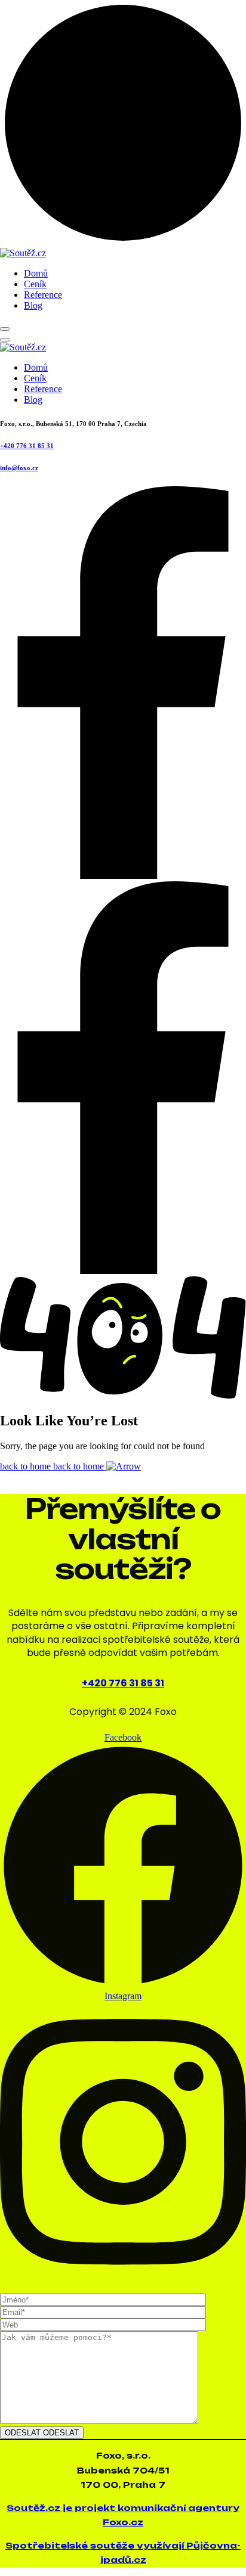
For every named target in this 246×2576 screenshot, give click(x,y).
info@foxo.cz (19, 468)
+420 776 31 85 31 (27, 446)
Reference (43, 295)
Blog (33, 305)
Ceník (35, 284)
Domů (36, 273)
